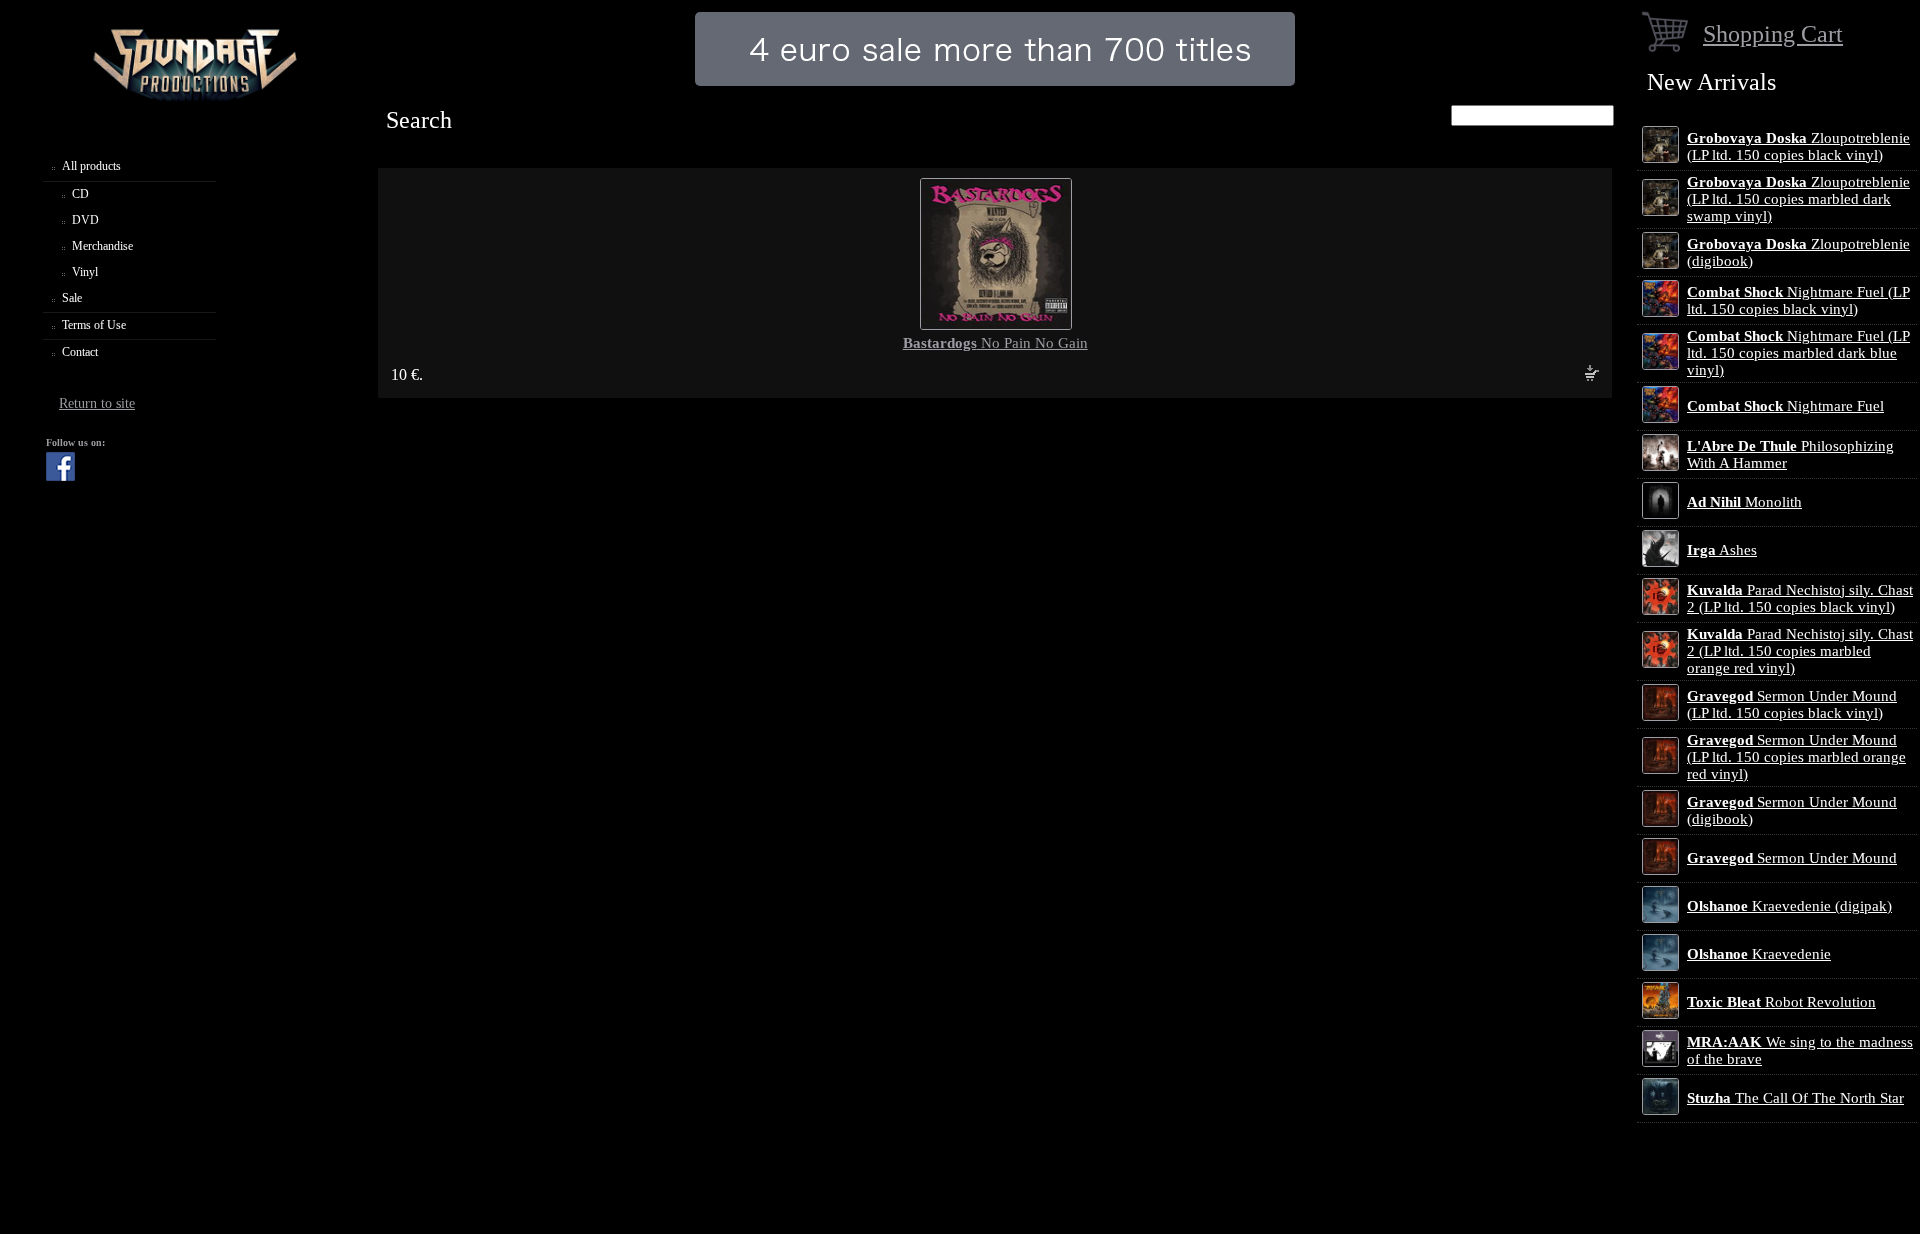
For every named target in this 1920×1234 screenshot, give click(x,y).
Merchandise (102, 246)
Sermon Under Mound (1792, 858)
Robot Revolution (1781, 1002)
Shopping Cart (1773, 33)
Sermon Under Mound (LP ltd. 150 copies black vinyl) (1792, 704)
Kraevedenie (1759, 954)
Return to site (97, 403)
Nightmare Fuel (1785, 406)
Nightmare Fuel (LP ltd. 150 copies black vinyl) (1798, 300)
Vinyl (85, 272)
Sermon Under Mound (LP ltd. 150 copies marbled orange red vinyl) (1796, 757)
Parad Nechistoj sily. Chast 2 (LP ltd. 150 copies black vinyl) (1800, 598)
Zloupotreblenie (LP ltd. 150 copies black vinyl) (1798, 146)
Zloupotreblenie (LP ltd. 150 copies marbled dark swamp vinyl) (1798, 199)
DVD (85, 220)
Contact (80, 352)
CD (80, 194)
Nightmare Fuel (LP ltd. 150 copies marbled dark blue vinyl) (1798, 353)
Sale (72, 298)
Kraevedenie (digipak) (1789, 906)
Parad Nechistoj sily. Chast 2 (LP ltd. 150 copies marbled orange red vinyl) (1800, 651)
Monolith (1744, 502)
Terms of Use (94, 325)
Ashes (1722, 550)
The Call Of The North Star (1795, 1098)
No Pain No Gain (995, 343)
